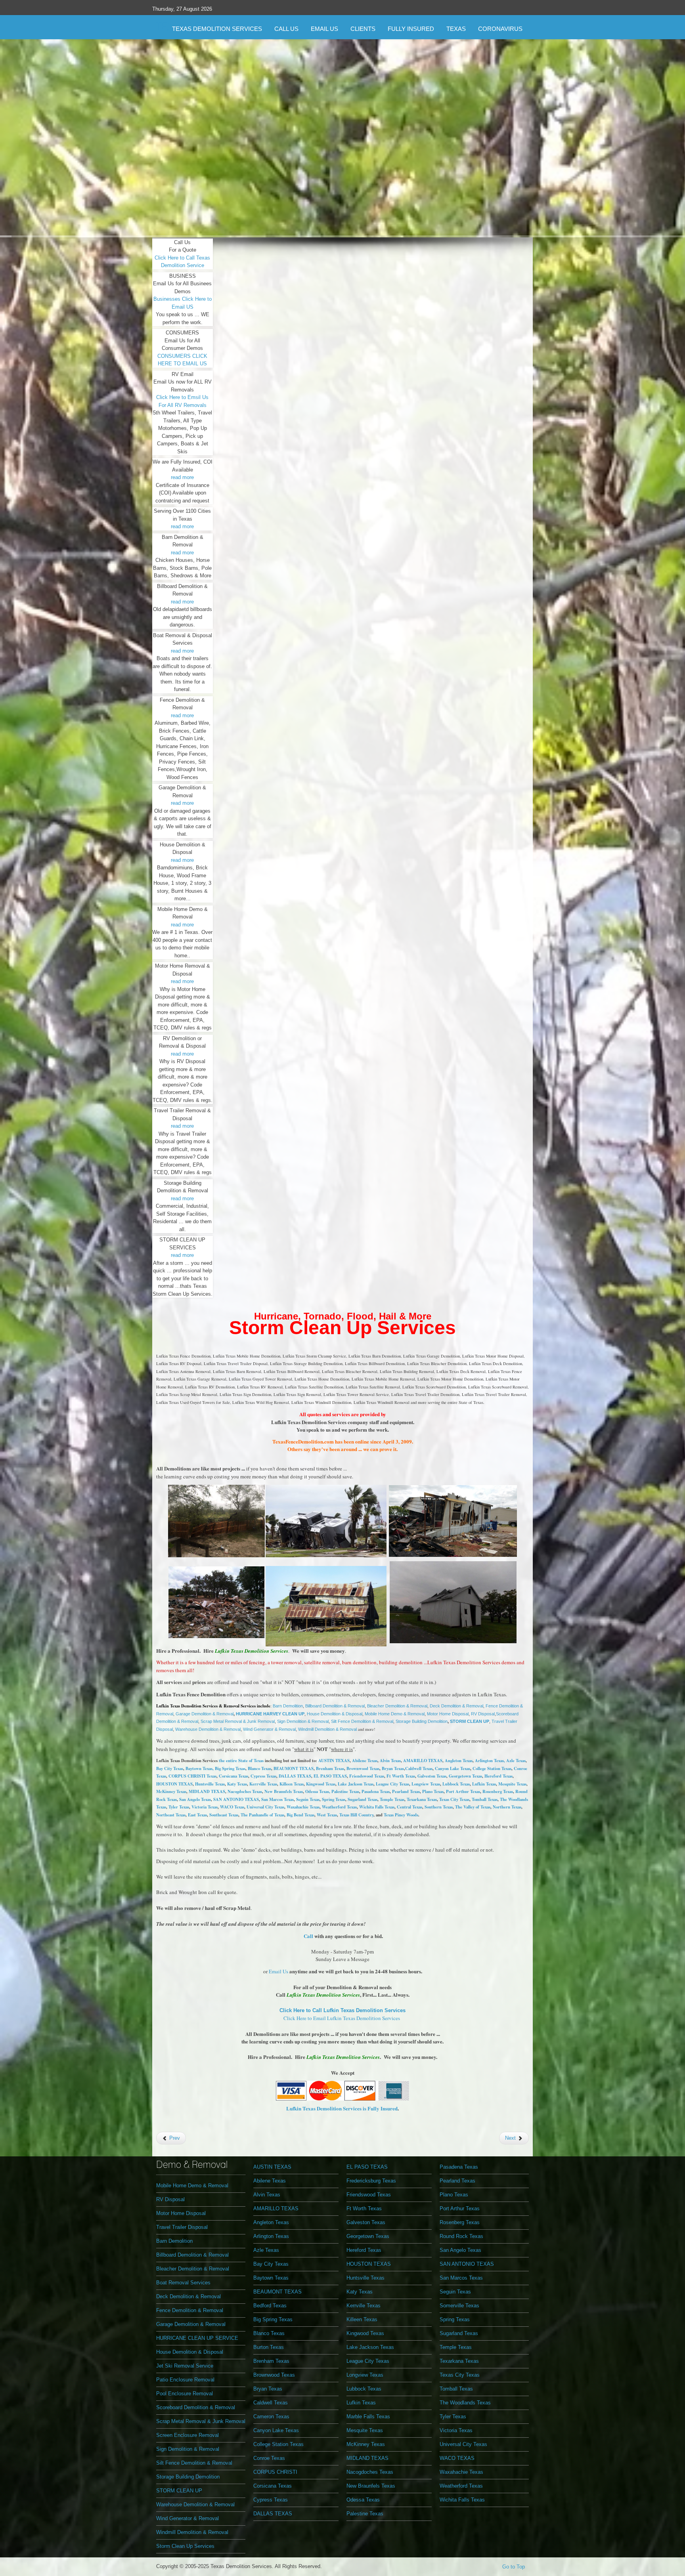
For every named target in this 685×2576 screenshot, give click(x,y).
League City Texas (392, 1784)
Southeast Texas (224, 1815)
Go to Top (514, 2567)
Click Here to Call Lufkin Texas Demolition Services (342, 2010)
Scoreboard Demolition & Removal (196, 2407)
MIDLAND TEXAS (207, 1791)
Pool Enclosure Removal (185, 2394)
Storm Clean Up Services (342, 1328)
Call (308, 1936)
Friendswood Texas (367, 1776)
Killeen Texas (292, 1784)
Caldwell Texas (419, 1768)
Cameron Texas (271, 2417)
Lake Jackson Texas (356, 1784)
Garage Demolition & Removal (205, 1714)
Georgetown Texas (465, 1776)
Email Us (278, 1971)
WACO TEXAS (457, 2458)
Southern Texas (439, 1807)
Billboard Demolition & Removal (335, 1706)
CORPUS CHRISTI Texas (192, 1776)
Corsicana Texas (233, 1776)
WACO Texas (232, 1807)
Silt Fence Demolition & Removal (362, 1721)
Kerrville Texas (263, 1784)
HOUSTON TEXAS (174, 1784)
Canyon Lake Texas (453, 1768)
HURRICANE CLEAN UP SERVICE (197, 2338)
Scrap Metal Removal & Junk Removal (238, 1721)
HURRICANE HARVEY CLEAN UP (270, 1714)
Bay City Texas (170, 1768)
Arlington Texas (271, 2236)
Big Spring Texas (273, 2319)
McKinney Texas (171, 1791)
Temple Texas (392, 1799)
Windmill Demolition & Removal (328, 1729)
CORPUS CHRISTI (275, 2472)
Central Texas (409, 1807)
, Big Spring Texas (229, 1768)
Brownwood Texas (363, 1768)
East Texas (197, 1815)
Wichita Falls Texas (377, 1807)
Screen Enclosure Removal (188, 2435)
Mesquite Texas (512, 1784)
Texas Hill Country (356, 1815)
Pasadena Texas (376, 1791)
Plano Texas (433, 1791)
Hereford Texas (498, 1776)
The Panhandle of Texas (262, 1815)
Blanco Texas (259, 1768)
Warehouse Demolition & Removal (208, 1729)
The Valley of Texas (473, 1807)
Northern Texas (507, 1807)
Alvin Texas (390, 1761)
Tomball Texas (485, 1799)
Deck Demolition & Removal (456, 1706)
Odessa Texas (363, 2500)
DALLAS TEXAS (295, 1776)
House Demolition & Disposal (335, 1714)
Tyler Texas (179, 1807)
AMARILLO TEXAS (423, 1761)
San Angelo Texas (460, 2250)
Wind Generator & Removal (269, 1729)
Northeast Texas (171, 1815)
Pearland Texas (406, 1791)
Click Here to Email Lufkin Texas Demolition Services (342, 2018)
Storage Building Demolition (422, 1721)
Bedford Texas (270, 2306)
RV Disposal (483, 1714)
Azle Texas (516, 1761)
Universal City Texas (265, 1807)
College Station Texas (492, 1768)
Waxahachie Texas (303, 1807)
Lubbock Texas (456, 1784)
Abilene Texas (365, 1761)
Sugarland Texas (363, 1799)
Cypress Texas (263, 1776)
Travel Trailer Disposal (182, 2227)
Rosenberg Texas (498, 1791)
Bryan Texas (393, 1768)
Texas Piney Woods (401, 1815)
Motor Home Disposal (448, 1714)
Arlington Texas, (491, 1761)
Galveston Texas (432, 1776)
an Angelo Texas (196, 1799)
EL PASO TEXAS (330, 1776)
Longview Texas (426, 1784)
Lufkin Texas (484, 1784)
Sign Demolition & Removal (303, 1721)
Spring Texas (334, 1799)
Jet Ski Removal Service (185, 2366)
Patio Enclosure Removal (185, 2380)
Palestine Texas (345, 1791)
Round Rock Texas (461, 2236)
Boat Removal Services (183, 2283)
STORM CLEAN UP (470, 1721)
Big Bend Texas (300, 1815)
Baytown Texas (199, 1768)
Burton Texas (269, 2347)
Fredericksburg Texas (371, 2181)
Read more (344, 203)
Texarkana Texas (422, 1799)
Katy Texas (237, 1784)
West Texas (327, 1815)
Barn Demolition (288, 1706)
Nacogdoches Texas (245, 1791)
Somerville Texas (459, 2306)
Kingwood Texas (321, 1784)
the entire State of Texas (241, 1761)
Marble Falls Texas (368, 2417)
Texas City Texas (454, 1799)
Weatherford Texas (339, 1807)
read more (182, 477)
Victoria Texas (205, 1807)
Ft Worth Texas (401, 1776)
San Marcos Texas (277, 1799)
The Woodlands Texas (465, 2403)
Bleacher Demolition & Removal (397, 1706)
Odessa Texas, (318, 1791)
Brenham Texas (330, 1768)
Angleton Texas (459, 1761)
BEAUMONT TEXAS (294, 1768)
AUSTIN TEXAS (334, 1761)
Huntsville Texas (210, 1784)
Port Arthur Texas (463, 1791)
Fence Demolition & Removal (190, 2310)
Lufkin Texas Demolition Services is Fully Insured (342, 2108)
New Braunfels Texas (284, 1791)
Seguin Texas (308, 1799)
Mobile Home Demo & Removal (395, 1714)
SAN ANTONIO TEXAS (236, 1799)
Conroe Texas (269, 2458)
